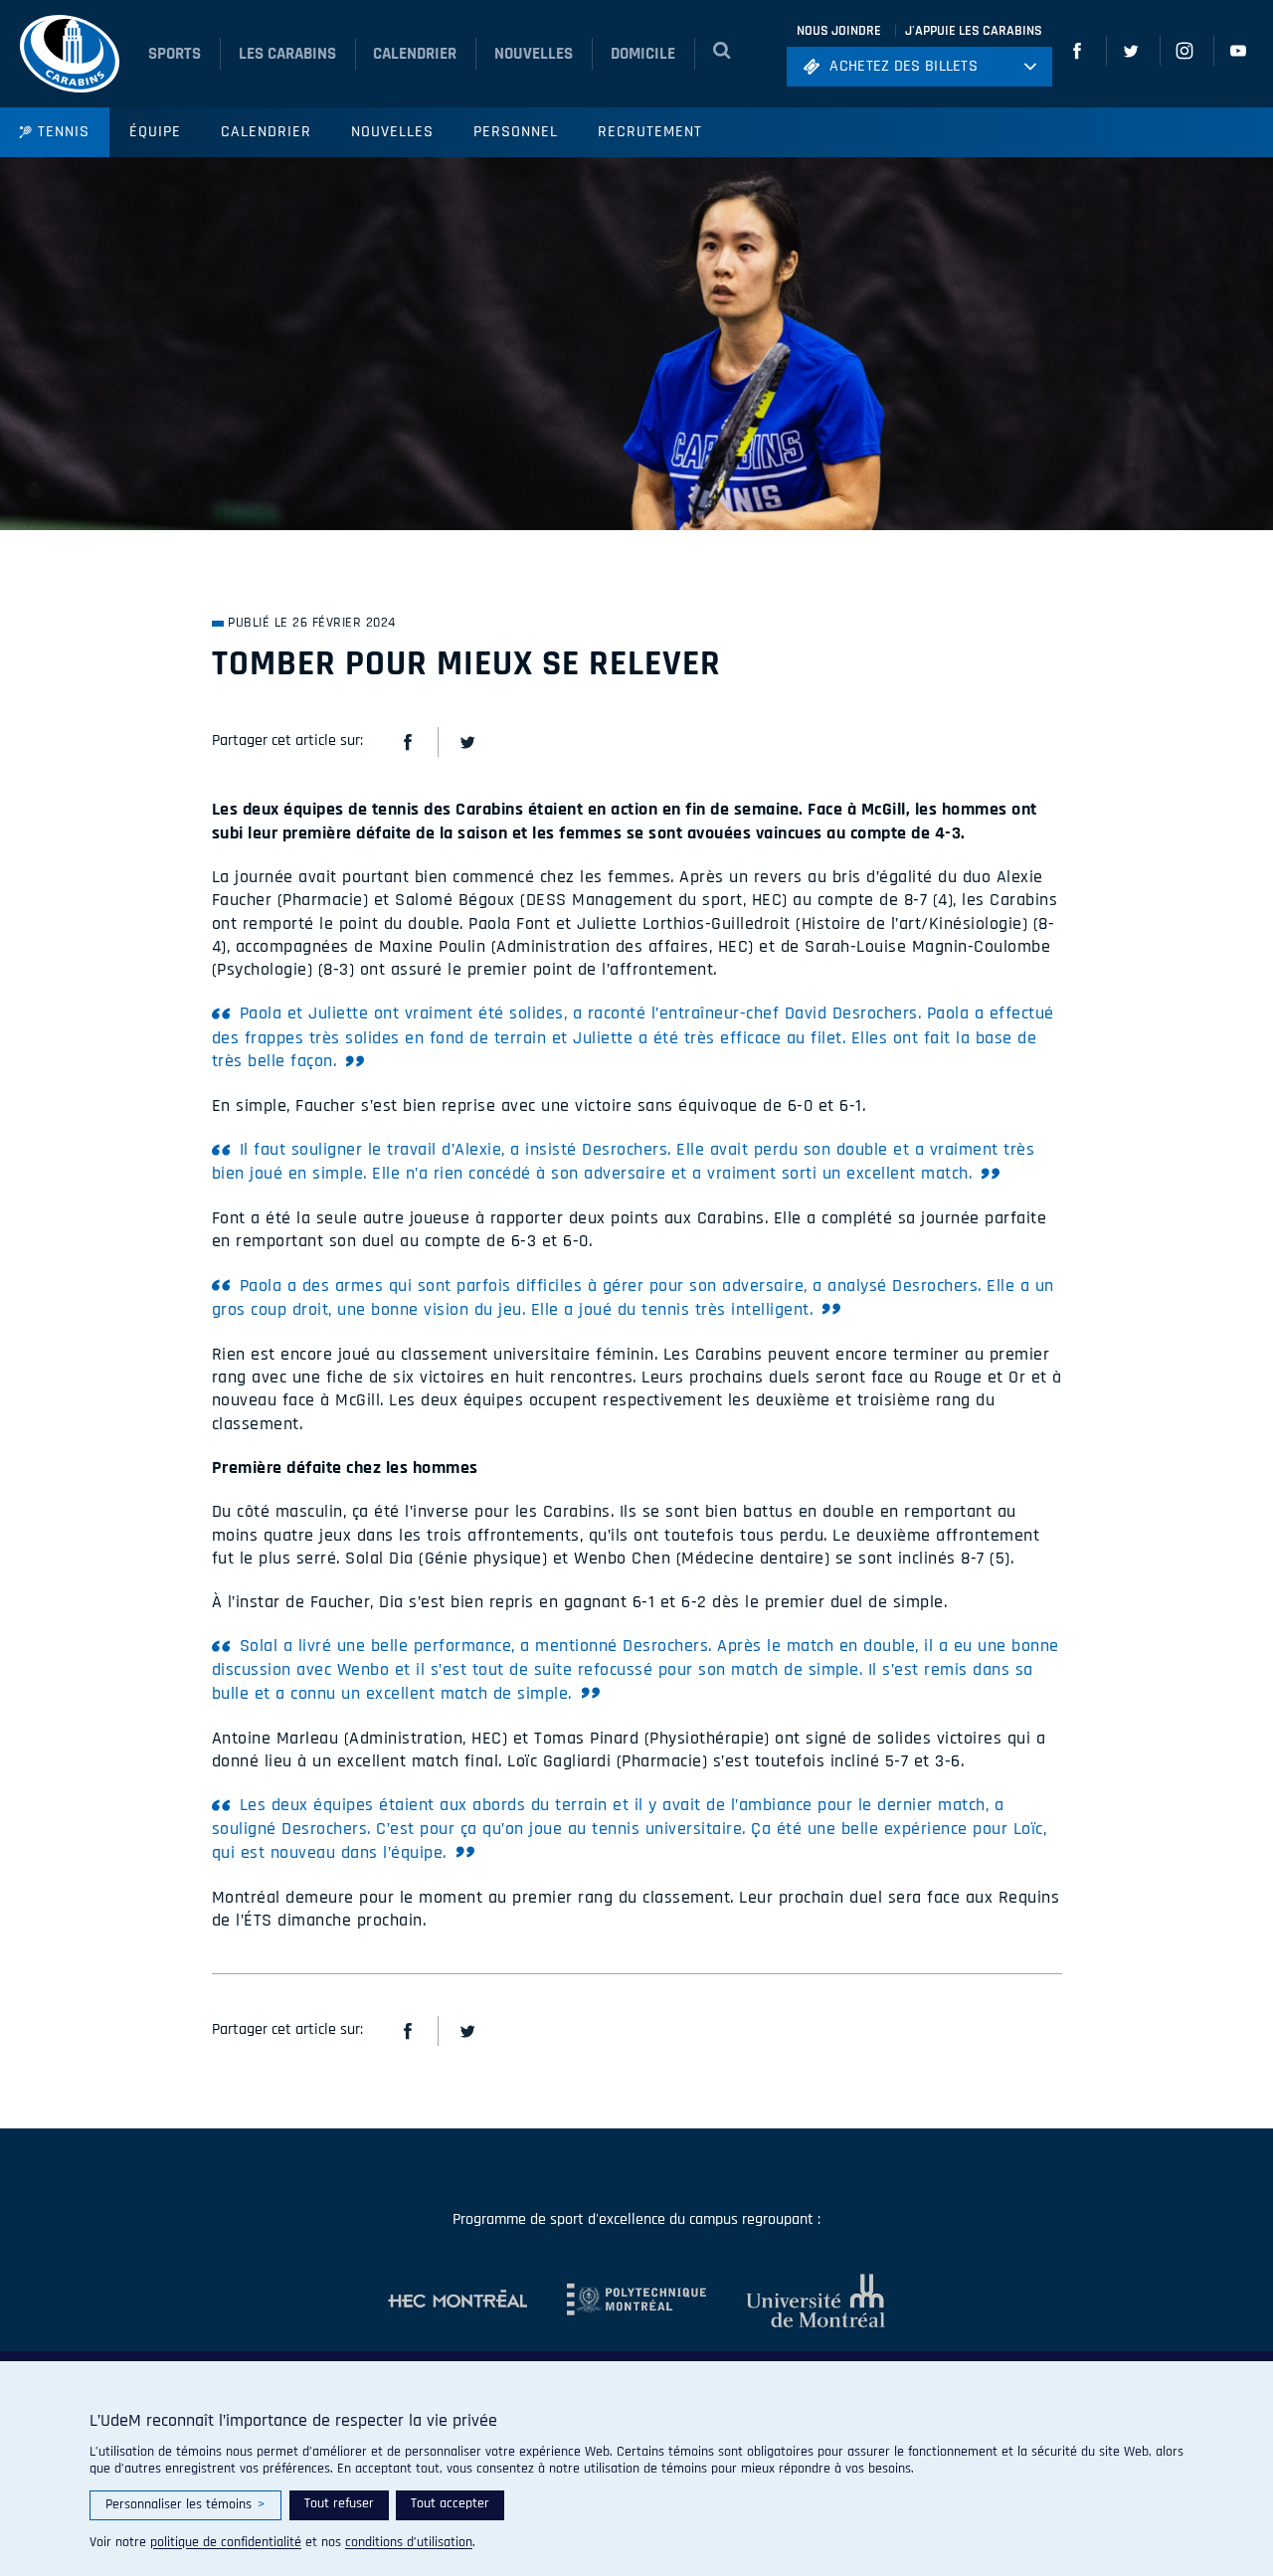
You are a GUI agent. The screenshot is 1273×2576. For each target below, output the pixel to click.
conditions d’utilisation (409, 2542)
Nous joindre (839, 31)
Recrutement (650, 132)
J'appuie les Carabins (974, 31)
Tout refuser (339, 2503)
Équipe (155, 132)
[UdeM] (796, 2300)
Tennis (64, 132)
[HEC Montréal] (457, 2300)
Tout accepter (450, 2503)
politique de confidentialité (226, 2542)
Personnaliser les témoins (185, 2504)
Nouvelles (392, 132)
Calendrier (266, 132)
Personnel (516, 132)
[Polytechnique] (617, 2300)
